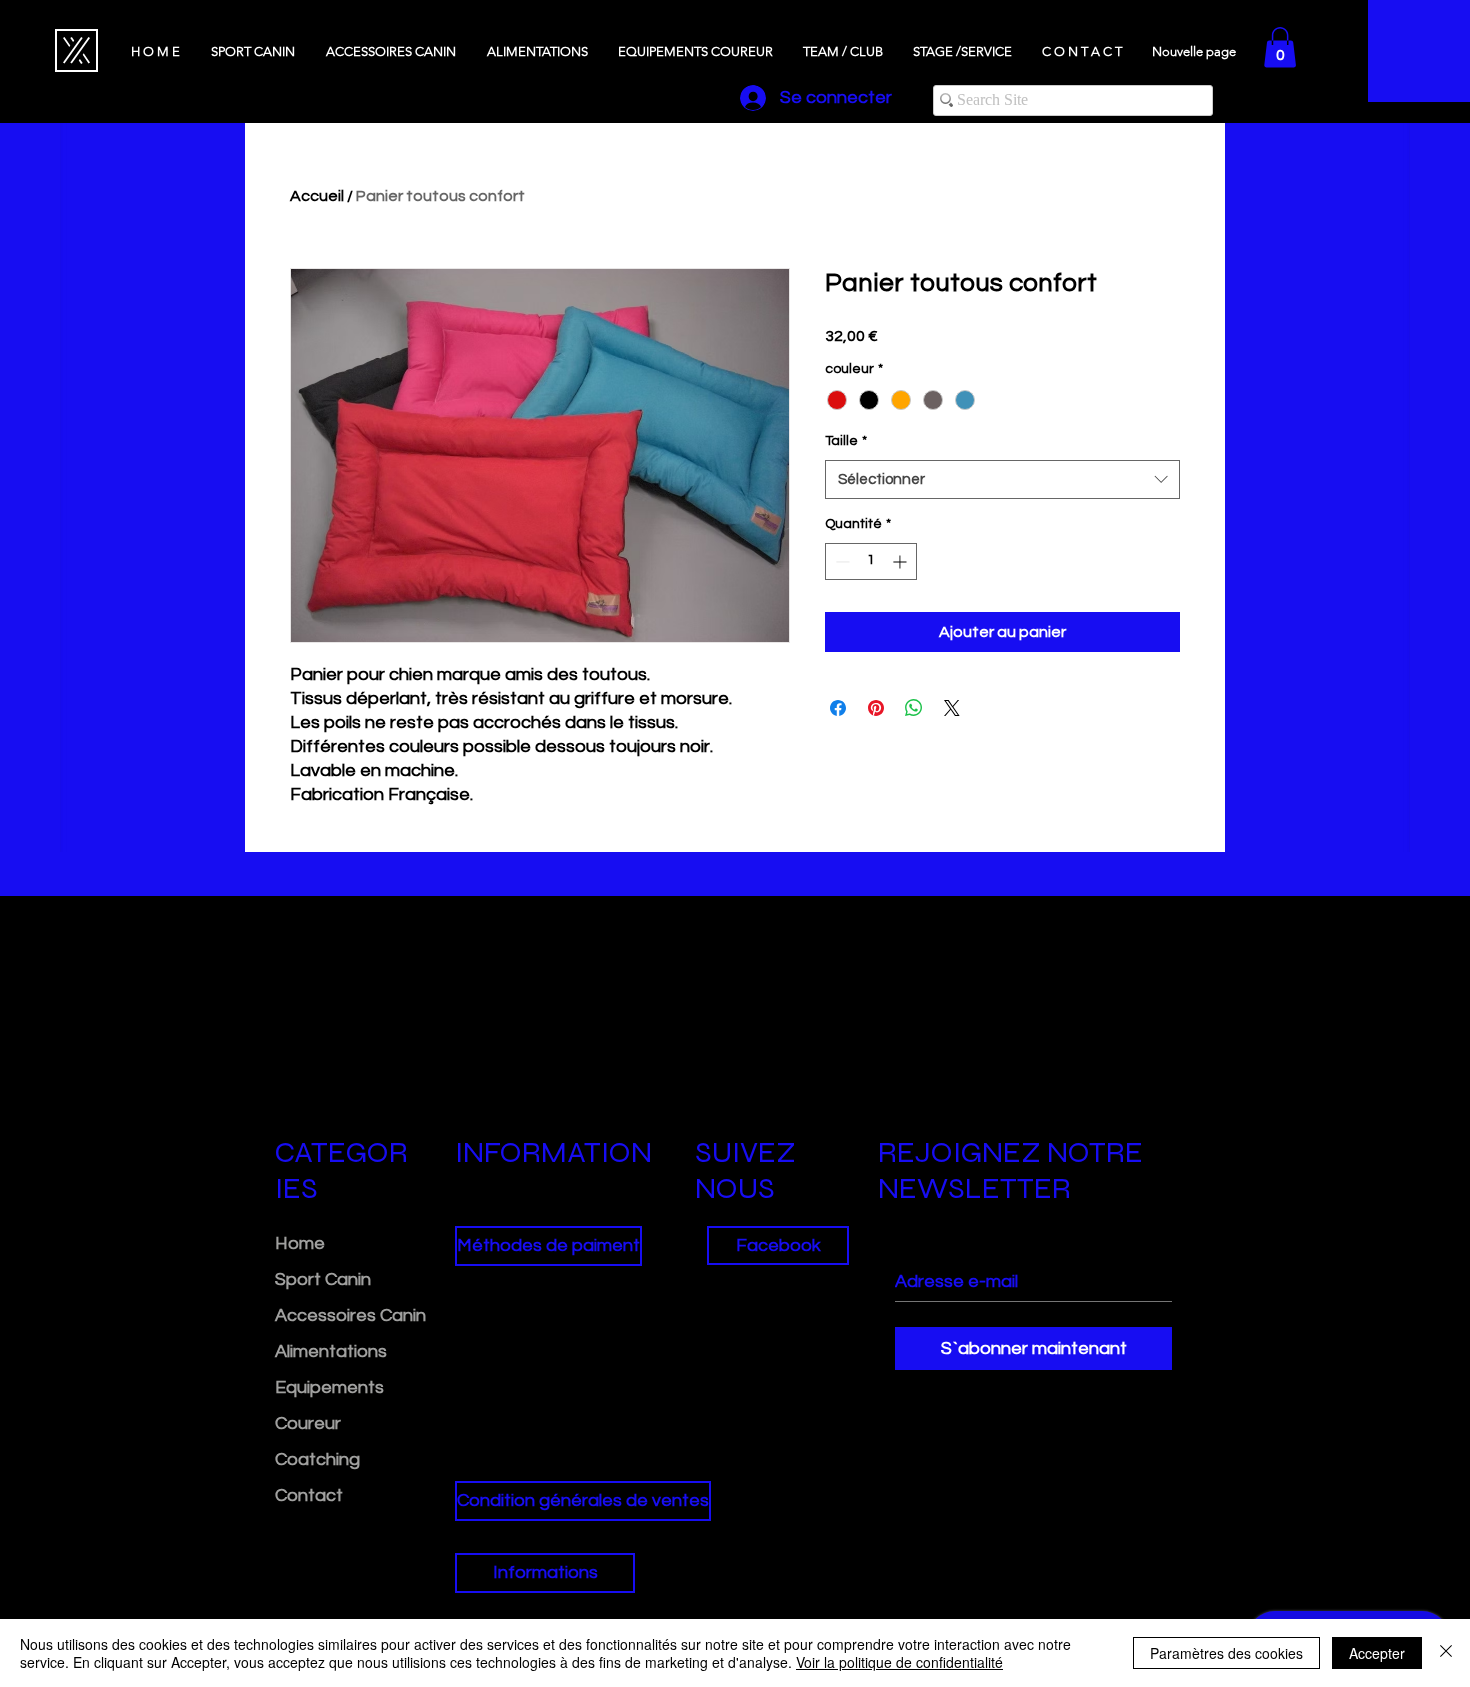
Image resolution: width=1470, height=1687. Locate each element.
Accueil (317, 196)
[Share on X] (952, 708)
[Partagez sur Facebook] (838, 708)
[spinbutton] (871, 561)
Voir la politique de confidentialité (899, 1662)
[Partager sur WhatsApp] (914, 708)
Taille (846, 441)
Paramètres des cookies (1226, 1653)
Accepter (1377, 1653)
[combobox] (1002, 479)
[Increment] (901, 561)
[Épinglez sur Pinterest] (876, 708)
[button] (1280, 47)
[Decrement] (840, 561)
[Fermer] (1446, 1653)
